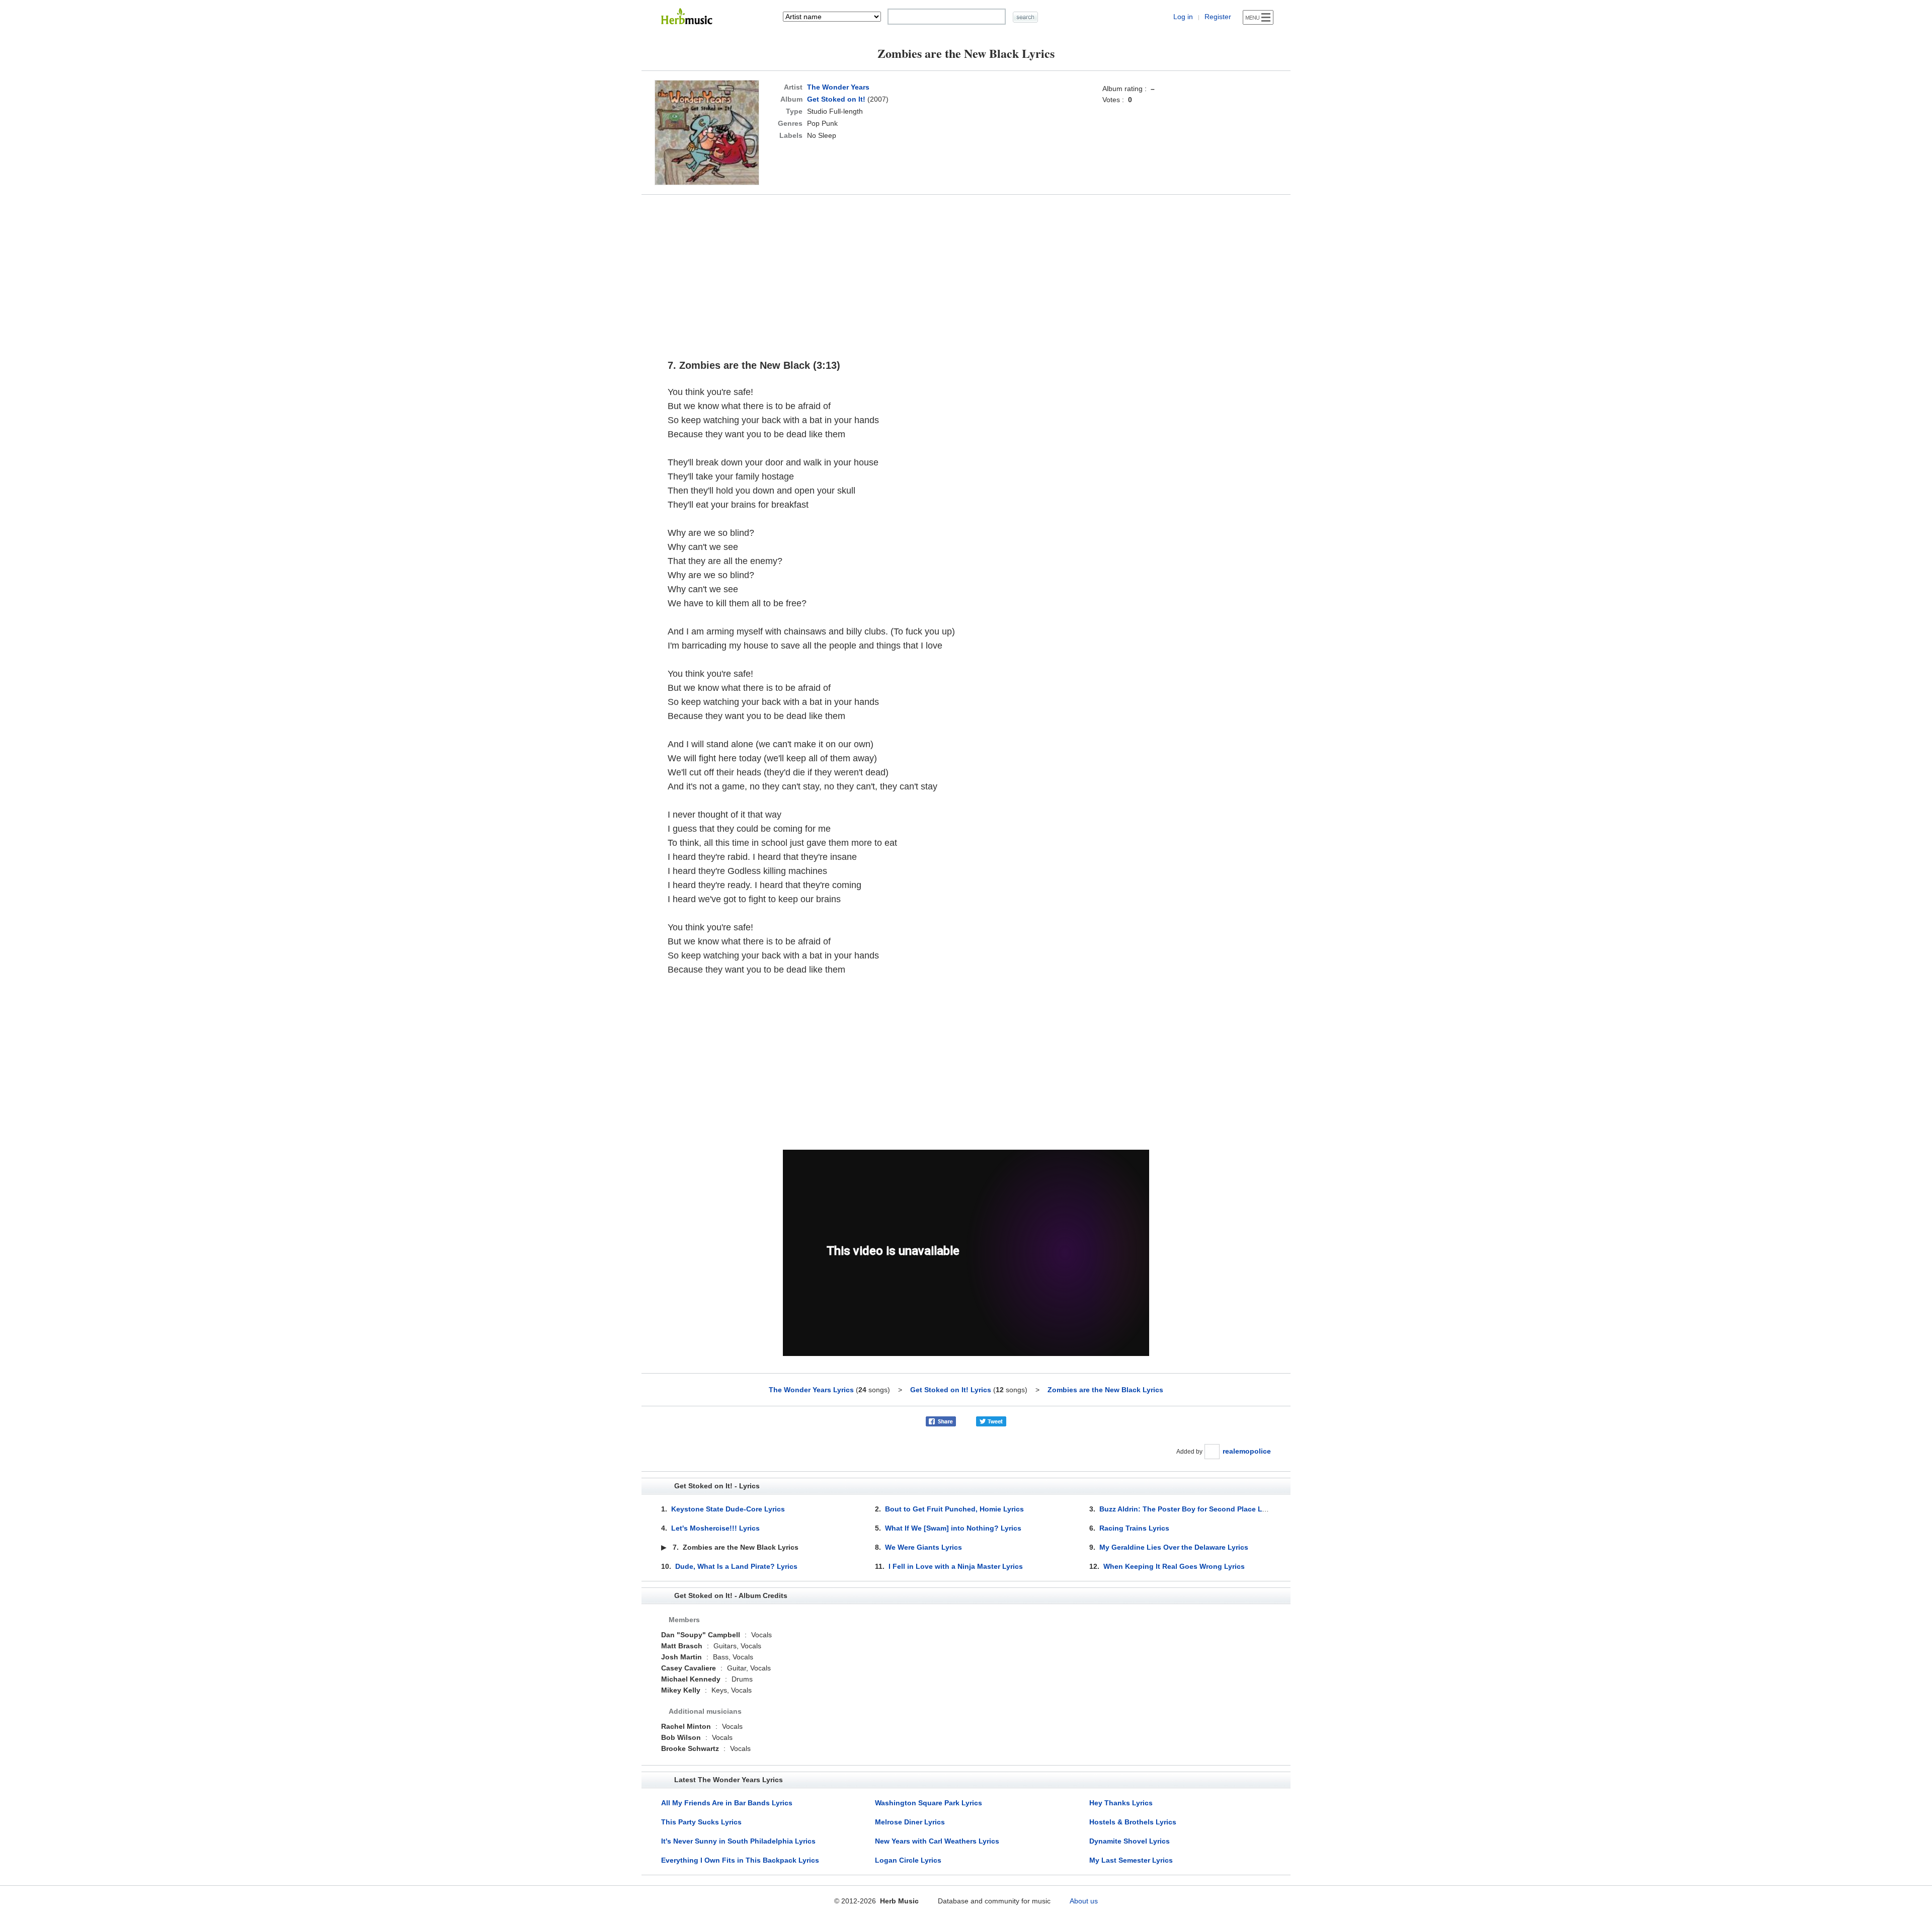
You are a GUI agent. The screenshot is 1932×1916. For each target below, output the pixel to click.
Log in (1183, 17)
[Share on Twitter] (991, 1421)
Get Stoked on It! (836, 99)
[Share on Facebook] (941, 1421)
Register (1218, 17)
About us (1084, 1901)
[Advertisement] (966, 272)
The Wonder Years (838, 87)
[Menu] (1258, 17)
